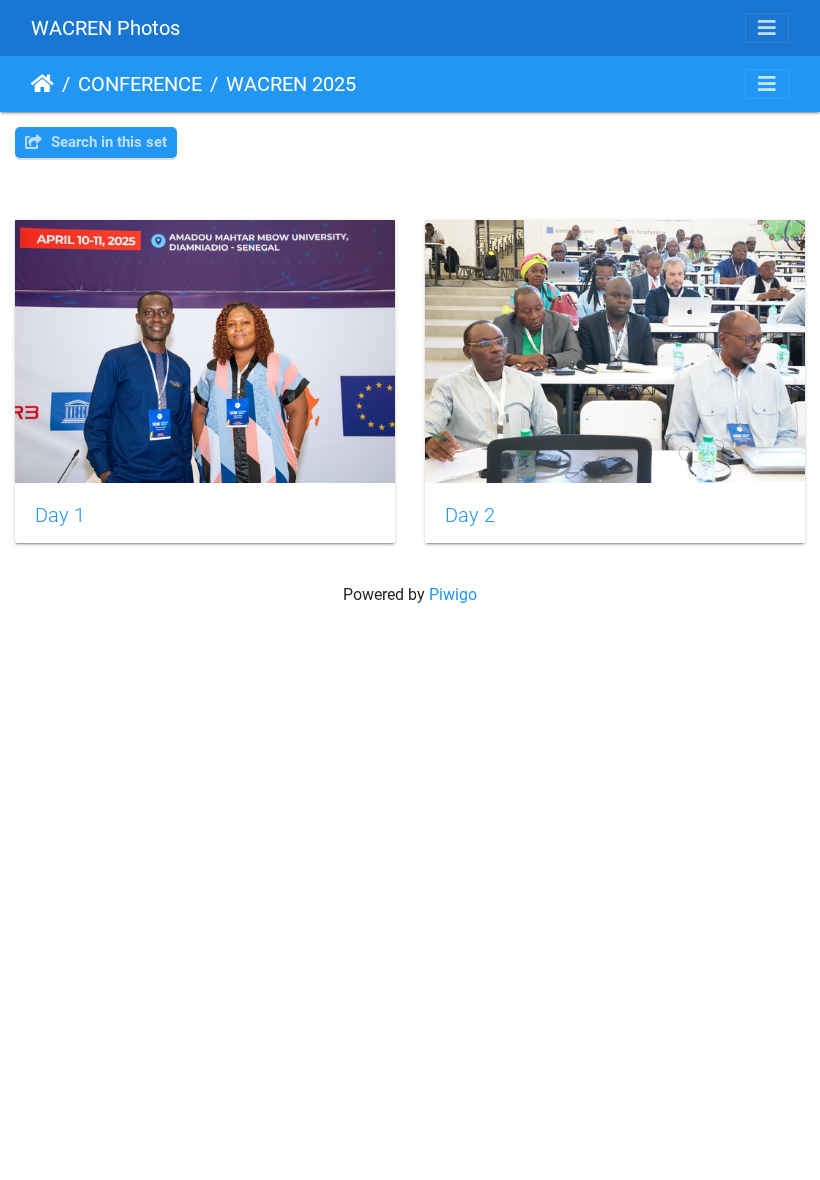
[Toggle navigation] (767, 28)
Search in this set (107, 142)
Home (42, 84)
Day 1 (60, 515)
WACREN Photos (105, 28)
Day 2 (470, 515)
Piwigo (453, 594)
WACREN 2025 (291, 84)
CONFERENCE (140, 84)
